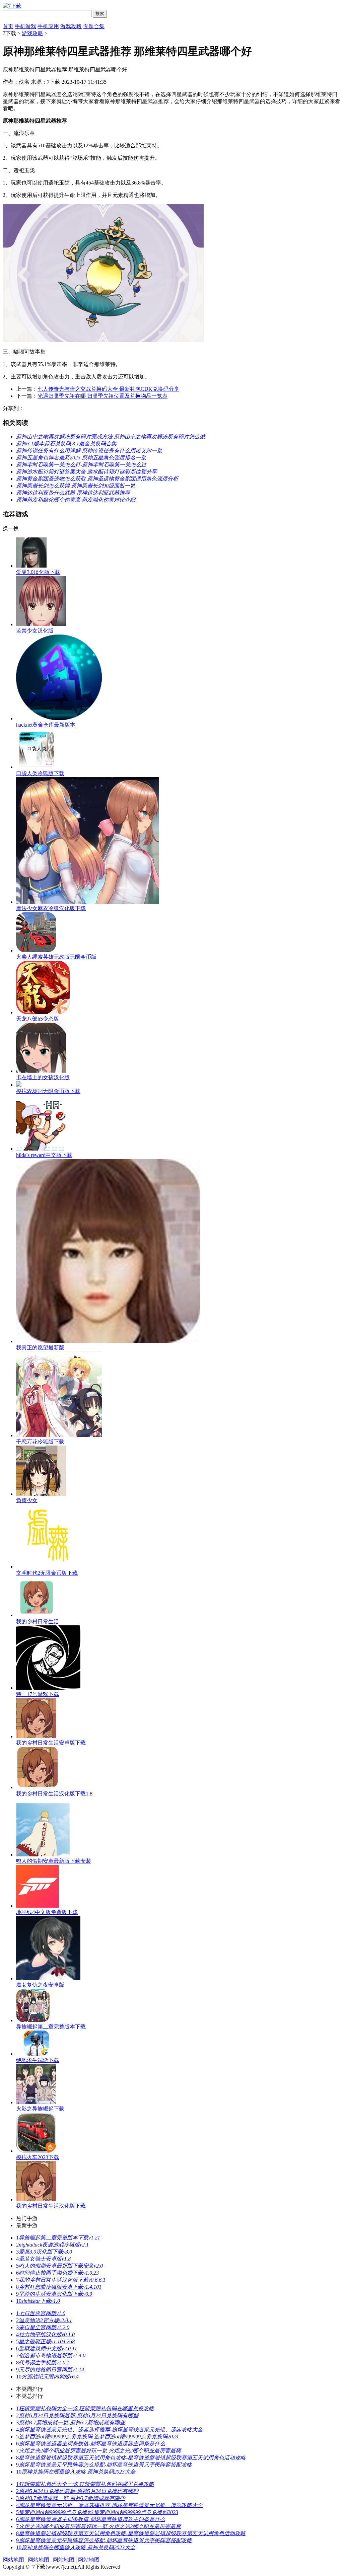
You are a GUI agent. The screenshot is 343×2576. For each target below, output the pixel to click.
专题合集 (94, 26)
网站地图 (13, 2560)
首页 (8, 26)
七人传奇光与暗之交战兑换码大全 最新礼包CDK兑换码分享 (108, 389)
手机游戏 (25, 26)
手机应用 (48, 26)
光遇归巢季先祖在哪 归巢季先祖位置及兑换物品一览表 (102, 396)
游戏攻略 (71, 26)
